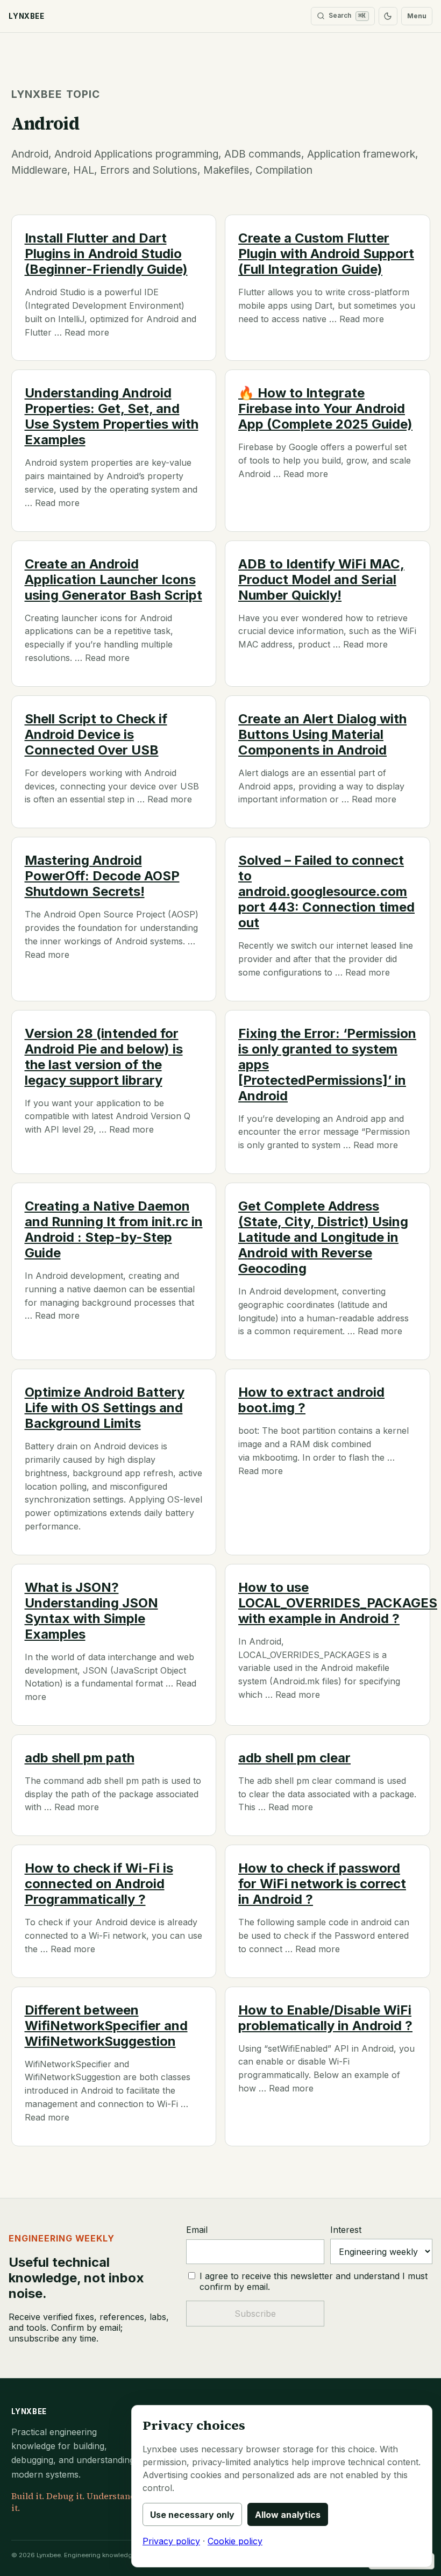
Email (197, 2230)
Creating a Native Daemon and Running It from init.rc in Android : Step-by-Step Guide (114, 1229)
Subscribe (255, 2314)
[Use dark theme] (388, 16)
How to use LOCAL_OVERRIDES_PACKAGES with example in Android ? (338, 1603)
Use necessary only (192, 2515)
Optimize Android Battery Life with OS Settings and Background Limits (105, 1408)
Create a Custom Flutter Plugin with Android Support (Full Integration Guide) (326, 254)
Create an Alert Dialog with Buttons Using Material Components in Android (322, 734)
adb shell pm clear (294, 1758)
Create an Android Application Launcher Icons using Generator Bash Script (113, 579)
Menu (417, 16)
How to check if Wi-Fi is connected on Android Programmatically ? (99, 1884)
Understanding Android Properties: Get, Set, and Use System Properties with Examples (112, 416)
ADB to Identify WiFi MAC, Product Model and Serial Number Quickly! (321, 579)
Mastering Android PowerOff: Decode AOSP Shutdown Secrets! (102, 876)
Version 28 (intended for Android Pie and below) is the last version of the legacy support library (104, 1057)
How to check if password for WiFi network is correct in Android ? (322, 1884)
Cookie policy (235, 2541)
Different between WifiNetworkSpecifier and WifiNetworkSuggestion (106, 2026)
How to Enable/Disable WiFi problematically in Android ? (325, 2018)
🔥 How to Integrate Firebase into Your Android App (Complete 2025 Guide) (325, 408)
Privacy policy (171, 2541)
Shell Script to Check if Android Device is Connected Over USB (96, 734)
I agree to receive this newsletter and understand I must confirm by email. (314, 2281)
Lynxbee (29, 2411)
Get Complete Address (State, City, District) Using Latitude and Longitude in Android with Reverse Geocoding (323, 1237)
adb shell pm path (80, 1758)
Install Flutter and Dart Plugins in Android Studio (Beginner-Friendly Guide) (106, 254)
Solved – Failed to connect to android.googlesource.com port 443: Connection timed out (326, 891)
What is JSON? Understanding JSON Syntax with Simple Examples (91, 1611)
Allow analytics (288, 2515)
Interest (346, 2230)
